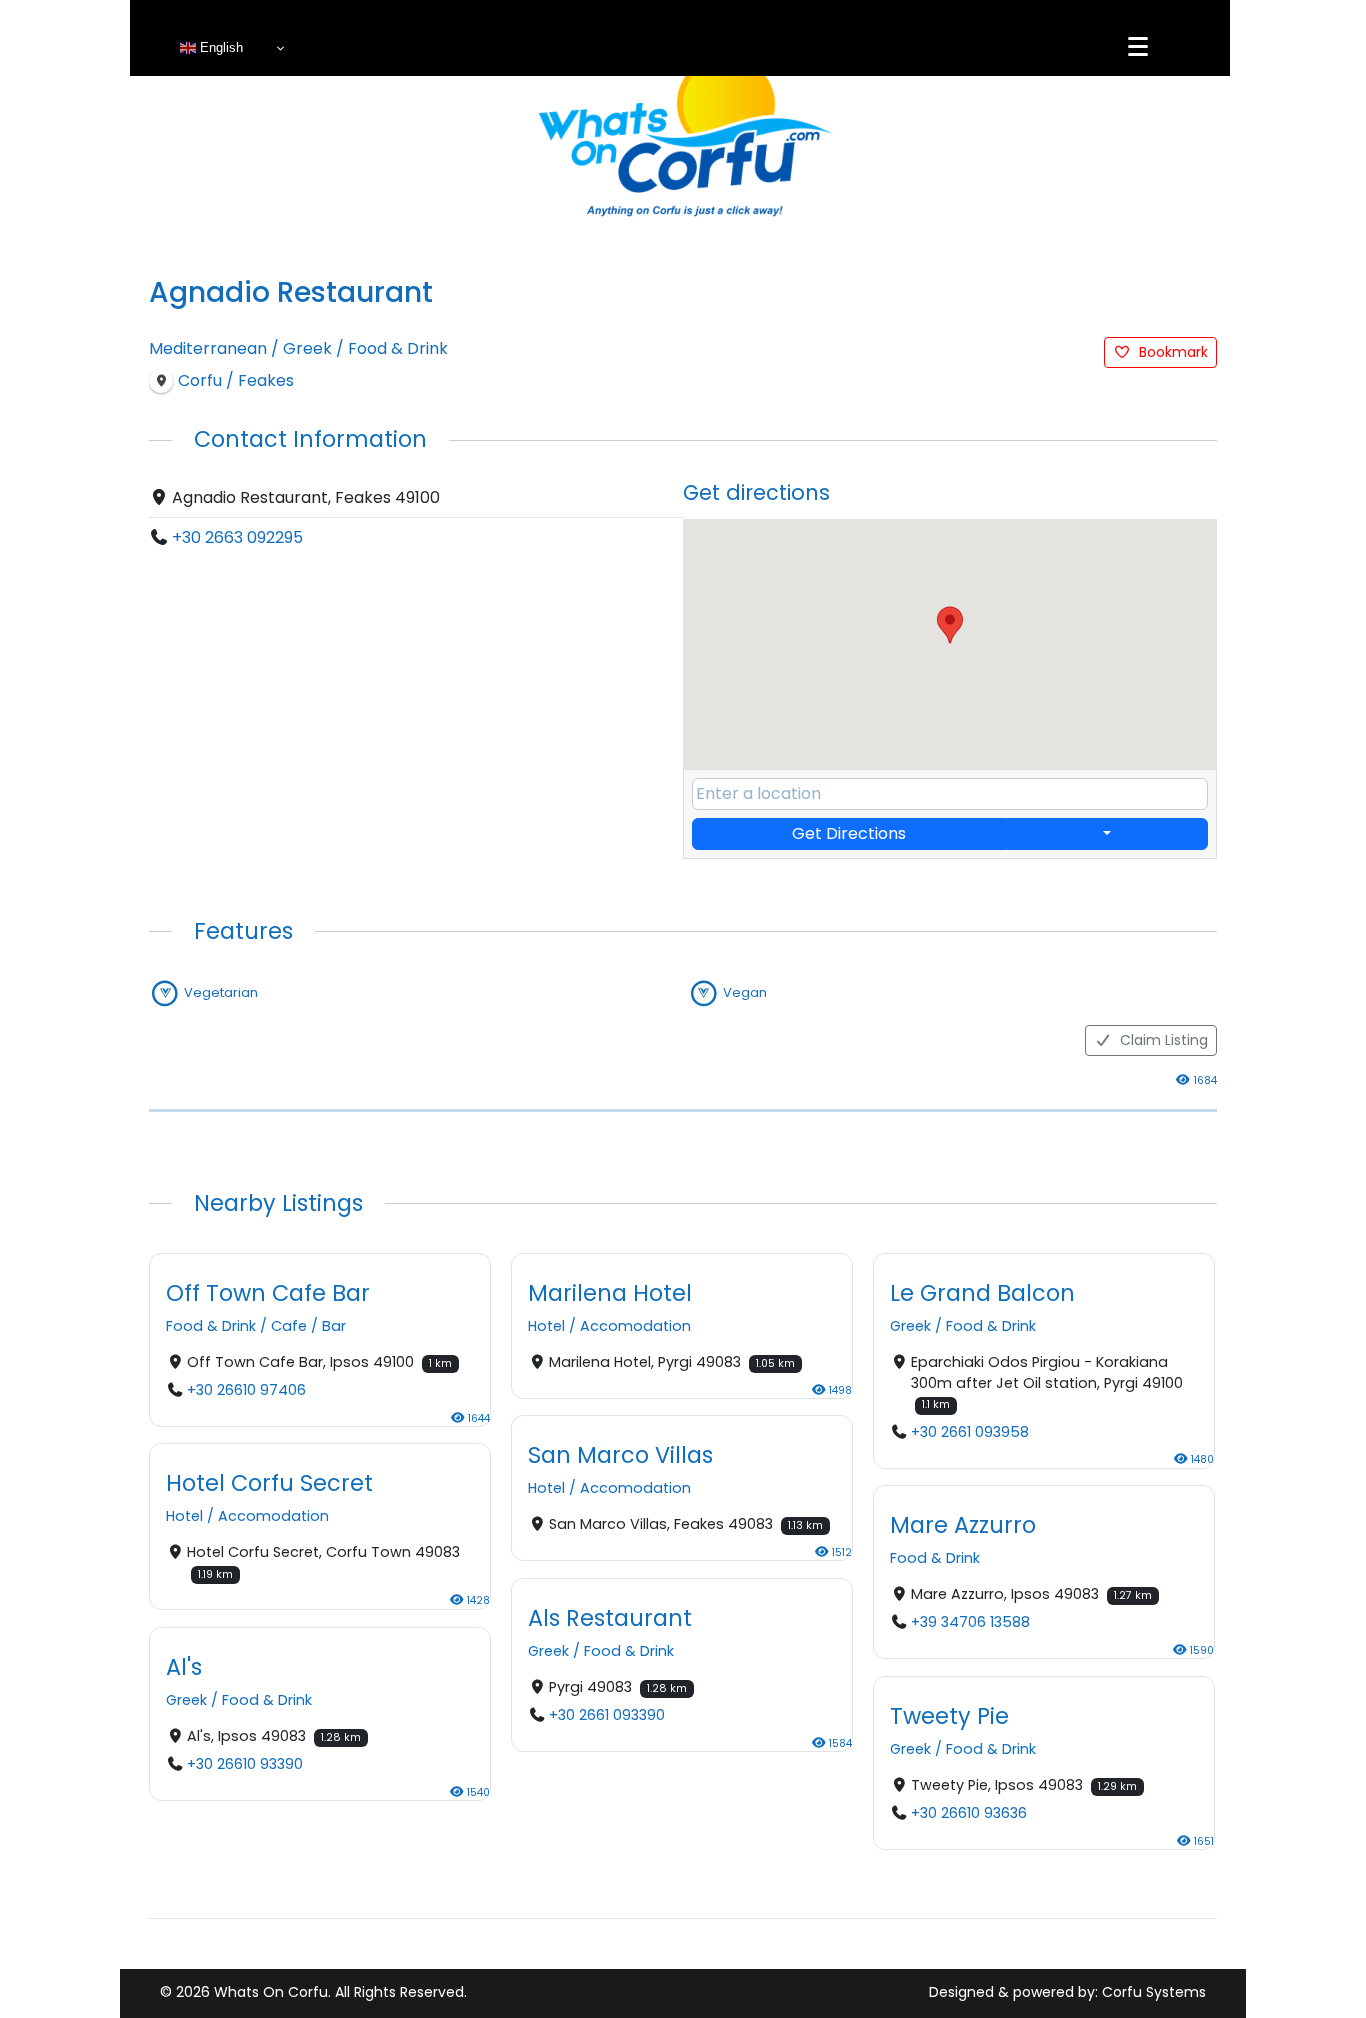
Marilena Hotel (610, 1293)
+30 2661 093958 (970, 1432)
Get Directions (849, 833)
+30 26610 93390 (245, 1764)
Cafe (289, 1327)
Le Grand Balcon (982, 1293)
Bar (334, 1327)
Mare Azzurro (963, 1525)
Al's (184, 1666)
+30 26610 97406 (246, 1391)
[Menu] (1138, 47)
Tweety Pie (949, 1715)
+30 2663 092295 (237, 537)
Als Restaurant (610, 1617)
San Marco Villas (620, 1455)
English (219, 47)
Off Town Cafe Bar (268, 1293)
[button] (950, 625)
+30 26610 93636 (969, 1813)
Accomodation (635, 1327)
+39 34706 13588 (970, 1623)
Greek (307, 348)
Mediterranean (208, 348)
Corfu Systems (1154, 1992)
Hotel (546, 1327)
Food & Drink (398, 348)
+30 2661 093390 (607, 1715)
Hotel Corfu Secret (269, 1483)
